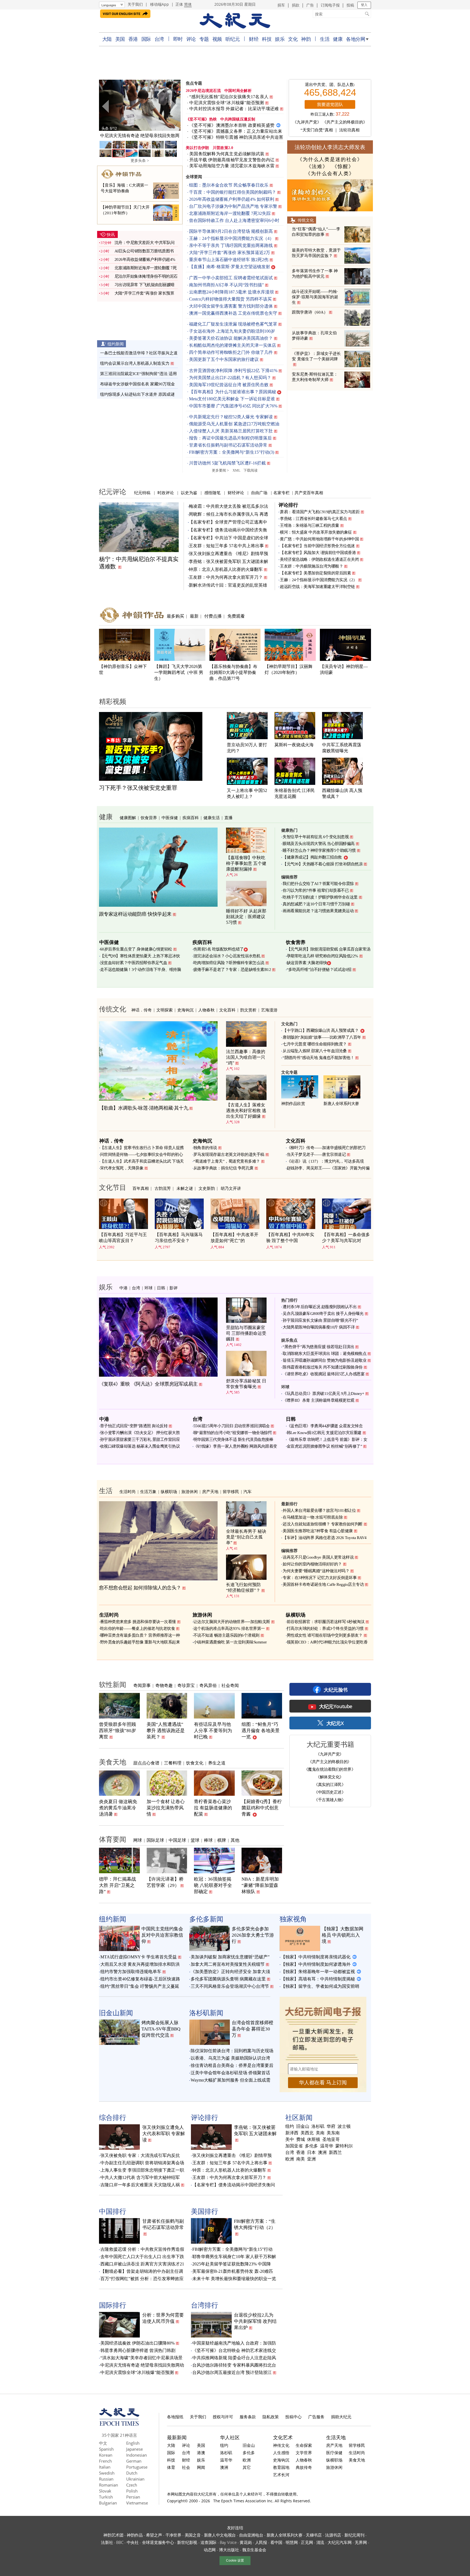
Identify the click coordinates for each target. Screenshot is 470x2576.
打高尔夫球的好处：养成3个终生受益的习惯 (325, 1628)
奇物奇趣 (164, 1685)
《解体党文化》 (330, 1777)
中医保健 (170, 818)
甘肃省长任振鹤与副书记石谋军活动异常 (228, 445)
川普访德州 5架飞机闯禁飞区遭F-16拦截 (227, 463)
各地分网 (355, 39)
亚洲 (311, 2159)
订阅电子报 (330, 5)
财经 (254, 39)
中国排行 (113, 2211)
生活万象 (148, 1491)
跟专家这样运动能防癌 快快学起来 (135, 914)
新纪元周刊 (354, 2535)
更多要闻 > (220, 470)
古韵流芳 (163, 1188)
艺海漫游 (269, 1010)
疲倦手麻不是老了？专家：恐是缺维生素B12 (232, 970)
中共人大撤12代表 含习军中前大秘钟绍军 (140, 2177)
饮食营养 (149, 818)
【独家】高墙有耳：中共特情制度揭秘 (318, 1979)
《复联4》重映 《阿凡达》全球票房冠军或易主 (148, 1384)
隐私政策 (271, 2417)
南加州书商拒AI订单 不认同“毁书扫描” (226, 285)
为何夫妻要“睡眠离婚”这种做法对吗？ (316, 1571)
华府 (331, 2126)
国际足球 (155, 1840)
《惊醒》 (343, 166)
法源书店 (333, 2535)
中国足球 (177, 1840)
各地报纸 (175, 2417)
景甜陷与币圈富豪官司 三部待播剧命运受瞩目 (246, 1333)
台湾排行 (205, 2305)
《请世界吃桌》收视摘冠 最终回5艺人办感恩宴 (324, 1374)
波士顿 (344, 2126)
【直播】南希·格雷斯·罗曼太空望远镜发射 (230, 267)
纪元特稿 (142, 493)
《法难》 (317, 166)
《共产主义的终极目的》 (345, 122)
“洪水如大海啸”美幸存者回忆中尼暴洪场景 (141, 2358)
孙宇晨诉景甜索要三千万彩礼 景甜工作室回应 (140, 1439)
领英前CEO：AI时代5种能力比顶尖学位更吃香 (327, 1642)
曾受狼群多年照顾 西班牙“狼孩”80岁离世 (117, 1731)
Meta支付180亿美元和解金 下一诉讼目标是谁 (232, 399)
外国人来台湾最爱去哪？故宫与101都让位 (319, 1510)
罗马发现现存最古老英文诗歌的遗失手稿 (229, 1154)
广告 (310, 5)
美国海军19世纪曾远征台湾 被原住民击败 (229, 385)
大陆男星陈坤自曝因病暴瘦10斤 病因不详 (319, 1327)
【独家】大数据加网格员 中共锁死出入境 (343, 1935)
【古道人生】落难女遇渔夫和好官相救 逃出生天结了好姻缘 (246, 1111)
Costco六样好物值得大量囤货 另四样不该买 (230, 299)
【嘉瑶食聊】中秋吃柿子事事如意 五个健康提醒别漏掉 (246, 863)
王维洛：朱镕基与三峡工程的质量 (310, 525)
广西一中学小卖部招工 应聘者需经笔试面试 (231, 278)
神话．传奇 (142, 1010)
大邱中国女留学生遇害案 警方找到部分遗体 (231, 306)
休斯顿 (314, 2140)
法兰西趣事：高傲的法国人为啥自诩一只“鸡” (246, 1057)
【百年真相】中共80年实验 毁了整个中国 (290, 1238)
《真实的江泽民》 (330, 1784)
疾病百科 (191, 818)
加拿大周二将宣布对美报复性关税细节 (228, 1964)
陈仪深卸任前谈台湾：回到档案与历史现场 (232, 2051)
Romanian (109, 2485)
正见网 (307, 2542)
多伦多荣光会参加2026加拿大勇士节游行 (253, 1935)
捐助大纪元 (341, 2417)
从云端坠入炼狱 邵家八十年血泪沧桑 (315, 1051)
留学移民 (231, 1491)
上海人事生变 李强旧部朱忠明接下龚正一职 (142, 2170)
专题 (204, 39)
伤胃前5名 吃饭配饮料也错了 (219, 949)
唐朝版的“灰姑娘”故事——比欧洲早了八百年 (322, 1037)
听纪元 (233, 39)
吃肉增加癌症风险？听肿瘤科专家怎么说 (229, 963)
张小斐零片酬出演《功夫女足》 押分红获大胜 (140, 1433)
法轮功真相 (349, 130)
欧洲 (290, 2159)
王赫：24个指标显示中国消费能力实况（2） (319, 580)
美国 (120, 39)
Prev (106, 106)
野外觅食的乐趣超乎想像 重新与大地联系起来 (140, 1642)
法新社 (107, 2542)
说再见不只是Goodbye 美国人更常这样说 (318, 1557)
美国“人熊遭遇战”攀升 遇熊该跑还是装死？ (166, 1731)
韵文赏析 (248, 1010)
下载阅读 (251, 470)
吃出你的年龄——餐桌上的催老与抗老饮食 (138, 1628)
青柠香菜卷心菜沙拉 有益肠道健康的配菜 (213, 1808)
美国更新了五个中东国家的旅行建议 (224, 359)
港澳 (201, 2453)
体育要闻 (113, 1839)
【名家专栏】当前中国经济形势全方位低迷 (317, 546)
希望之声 (154, 2535)
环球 (149, 1288)
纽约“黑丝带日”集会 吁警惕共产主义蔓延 (140, 1986)
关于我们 (135, 4)
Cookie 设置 (235, 2560)
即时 (178, 39)
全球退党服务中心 (158, 2542)
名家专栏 (282, 493)
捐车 (281, 5)
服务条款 (248, 2417)
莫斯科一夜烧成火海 (294, 745)
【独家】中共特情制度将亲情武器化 (316, 1957)
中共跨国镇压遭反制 (238, 119)
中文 (103, 2443)
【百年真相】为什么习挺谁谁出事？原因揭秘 (233, 392)
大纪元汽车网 (339, 2542)
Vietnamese (137, 2503)
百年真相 (141, 1188)
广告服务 (316, 2417)
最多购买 (175, 616)
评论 (191, 39)
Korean (106, 2455)
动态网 (210, 2550)
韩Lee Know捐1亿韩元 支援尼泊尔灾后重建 (324, 1433)
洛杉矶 (318, 2126)
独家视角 (293, 1919)
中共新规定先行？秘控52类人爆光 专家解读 (231, 417)
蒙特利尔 (344, 2146)
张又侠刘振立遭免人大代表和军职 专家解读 (164, 2134)
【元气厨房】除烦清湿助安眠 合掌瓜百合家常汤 (329, 949)
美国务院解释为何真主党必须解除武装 (227, 154)
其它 (247, 2467)
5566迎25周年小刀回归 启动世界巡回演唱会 (232, 1426)
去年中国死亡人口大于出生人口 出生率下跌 (142, 2257)
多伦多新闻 (206, 1919)
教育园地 (281, 2467)
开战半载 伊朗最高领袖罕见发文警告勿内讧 (232, 160)
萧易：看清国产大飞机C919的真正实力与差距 (320, 512)
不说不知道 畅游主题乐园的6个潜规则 (226, 1635)
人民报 (261, 2542)
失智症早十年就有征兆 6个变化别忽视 (316, 837)
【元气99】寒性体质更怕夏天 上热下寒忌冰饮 (140, 956)
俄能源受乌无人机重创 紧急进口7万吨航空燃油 (234, 424)
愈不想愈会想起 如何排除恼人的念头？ (140, 1588)
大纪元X (335, 1723)
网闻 (201, 2467)
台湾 (159, 39)
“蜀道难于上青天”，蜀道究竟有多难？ (227, 1161)
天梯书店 (314, 2535)
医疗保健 (334, 2453)
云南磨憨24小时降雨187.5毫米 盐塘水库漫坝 (231, 292)
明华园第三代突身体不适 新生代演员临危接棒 (233, 1439)
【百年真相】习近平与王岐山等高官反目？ (123, 1238)
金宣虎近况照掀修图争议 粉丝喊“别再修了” (324, 1446)
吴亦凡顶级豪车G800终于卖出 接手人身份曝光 (323, 1314)
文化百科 (227, 1010)
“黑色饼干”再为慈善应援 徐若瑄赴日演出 (318, 1347)
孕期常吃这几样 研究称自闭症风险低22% (322, 956)
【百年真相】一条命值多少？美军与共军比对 (346, 1238)
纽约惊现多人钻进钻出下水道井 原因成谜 (137, 394)
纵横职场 (169, 1491)
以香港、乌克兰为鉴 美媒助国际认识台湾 (230, 2058)
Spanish (106, 2449)
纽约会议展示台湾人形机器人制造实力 (135, 363)
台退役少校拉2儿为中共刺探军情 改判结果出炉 (255, 2321)
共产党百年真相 (309, 493)
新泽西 (292, 2133)
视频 (217, 39)
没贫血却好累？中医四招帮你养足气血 (134, 963)
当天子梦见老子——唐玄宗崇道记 (316, 1154)
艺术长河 (281, 2475)
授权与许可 (223, 2417)
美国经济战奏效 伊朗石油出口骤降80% (137, 2343)
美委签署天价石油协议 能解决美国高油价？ (231, 338)
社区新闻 (299, 2117)
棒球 (208, 1840)
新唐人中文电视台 (220, 2535)
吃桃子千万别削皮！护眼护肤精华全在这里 (320, 897)
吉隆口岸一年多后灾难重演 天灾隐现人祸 (140, 2185)
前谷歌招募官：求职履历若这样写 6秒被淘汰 (326, 1622)
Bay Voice (228, 2542)
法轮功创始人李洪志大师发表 (330, 147)
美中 (290, 2140)
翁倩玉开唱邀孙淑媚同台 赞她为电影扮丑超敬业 (324, 1360)
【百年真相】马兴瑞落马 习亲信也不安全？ (179, 1238)
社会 (186, 2467)
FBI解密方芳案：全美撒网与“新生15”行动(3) (232, 452)
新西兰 (335, 2153)
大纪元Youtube (336, 1706)
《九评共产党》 (307, 122)
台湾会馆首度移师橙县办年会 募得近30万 (253, 2029)
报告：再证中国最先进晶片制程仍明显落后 (230, 438)
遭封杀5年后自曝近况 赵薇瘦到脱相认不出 (320, 1307)
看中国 (276, 2542)
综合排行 (113, 2117)
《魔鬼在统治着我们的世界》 (330, 1769)
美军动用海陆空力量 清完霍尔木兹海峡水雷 (232, 166)
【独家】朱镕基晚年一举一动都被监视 (318, 1972)
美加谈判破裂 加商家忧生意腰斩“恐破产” (230, 1957)
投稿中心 (293, 2417)
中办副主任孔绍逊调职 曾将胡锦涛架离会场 (142, 2163)
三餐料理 (173, 1763)
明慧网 (292, 2542)
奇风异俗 (208, 1685)
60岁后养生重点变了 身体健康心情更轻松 (136, 949)
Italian (105, 2467)
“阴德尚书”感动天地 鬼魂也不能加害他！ (318, 1058)
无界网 (361, 2542)
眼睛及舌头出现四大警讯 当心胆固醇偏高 (319, 844)
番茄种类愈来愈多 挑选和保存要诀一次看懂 (138, 1622)
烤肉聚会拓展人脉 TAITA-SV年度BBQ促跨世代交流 (161, 2029)
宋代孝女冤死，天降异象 (122, 1168)
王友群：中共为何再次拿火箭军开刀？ (226, 577)
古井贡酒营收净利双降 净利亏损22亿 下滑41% (233, 371)
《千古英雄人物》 (330, 1800)
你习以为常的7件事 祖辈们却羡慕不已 (316, 890)
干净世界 (173, 2535)
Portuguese (137, 2467)
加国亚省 (294, 2146)
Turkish (106, 2497)
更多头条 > (140, 161)
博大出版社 (229, 2550)
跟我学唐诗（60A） (310, 312)
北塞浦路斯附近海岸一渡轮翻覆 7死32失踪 (230, 213)
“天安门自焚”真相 (317, 130)
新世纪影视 (187, 2542)
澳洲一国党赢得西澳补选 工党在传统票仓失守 (233, 313)
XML (236, 470)
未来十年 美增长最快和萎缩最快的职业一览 (234, 2279)
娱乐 (280, 39)
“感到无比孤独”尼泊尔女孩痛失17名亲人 (229, 97)
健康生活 (212, 818)
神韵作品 (135, 2535)
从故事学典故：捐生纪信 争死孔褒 (223, 1168)
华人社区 (230, 2437)
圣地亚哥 (331, 2140)
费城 (301, 2140)
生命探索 (304, 2445)
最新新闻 (177, 2437)
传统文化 (306, 220)
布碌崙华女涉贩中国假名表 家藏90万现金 (137, 384)
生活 (325, 39)
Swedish (107, 2473)
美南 (320, 2133)
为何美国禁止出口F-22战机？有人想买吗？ (230, 378)
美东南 (333, 2133)
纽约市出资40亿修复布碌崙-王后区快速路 (140, 1979)
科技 (267, 39)
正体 (179, 4)
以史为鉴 (189, 493)
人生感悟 (281, 2453)
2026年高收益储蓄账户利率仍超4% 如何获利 (232, 199)
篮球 (195, 1840)
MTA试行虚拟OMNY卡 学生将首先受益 (139, 1957)
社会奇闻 (230, 1685)
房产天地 (210, 1491)
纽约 (290, 2126)
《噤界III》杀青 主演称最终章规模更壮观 (319, 1400)
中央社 (133, 2542)
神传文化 (281, 2445)
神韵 (306, 39)
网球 (138, 1840)
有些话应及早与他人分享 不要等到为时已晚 (213, 1731)
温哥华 (327, 2146)
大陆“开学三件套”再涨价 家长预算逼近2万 (230, 253)
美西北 (307, 2133)
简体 (188, 4)
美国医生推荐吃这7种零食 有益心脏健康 (318, 1531)
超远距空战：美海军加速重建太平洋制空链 (317, 587)
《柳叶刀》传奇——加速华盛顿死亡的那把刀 (326, 1148)
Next (174, 106)
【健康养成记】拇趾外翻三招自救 (312, 857)
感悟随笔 (212, 493)
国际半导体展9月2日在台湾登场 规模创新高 (231, 231)
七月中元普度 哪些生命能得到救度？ (315, 1044)
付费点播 (213, 616)
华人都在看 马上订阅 (323, 2083)
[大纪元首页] (119, 2424)
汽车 (248, 1491)
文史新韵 (207, 1188)
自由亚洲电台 (251, 2535)
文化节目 (113, 1187)
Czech (132, 2485)
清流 (320, 2542)
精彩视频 (113, 701)
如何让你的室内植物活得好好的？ (312, 1564)
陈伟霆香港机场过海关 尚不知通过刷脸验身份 (323, 1367)
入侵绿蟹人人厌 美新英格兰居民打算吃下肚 (231, 431)
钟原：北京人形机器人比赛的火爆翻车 (226, 569)
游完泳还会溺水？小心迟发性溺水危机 (227, 956)
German (134, 2461)
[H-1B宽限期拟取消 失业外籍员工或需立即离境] (140, 105)
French (105, 2461)
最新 (194, 616)
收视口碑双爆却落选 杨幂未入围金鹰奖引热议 (140, 1446)
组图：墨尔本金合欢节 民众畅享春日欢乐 (229, 185)
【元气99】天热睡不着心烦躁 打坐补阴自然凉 (323, 864)
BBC (120, 2542)
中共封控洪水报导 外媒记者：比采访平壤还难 (234, 109)
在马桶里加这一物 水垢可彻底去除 (313, 1517)
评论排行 (288, 505)
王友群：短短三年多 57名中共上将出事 (226, 546)
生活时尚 (128, 1491)
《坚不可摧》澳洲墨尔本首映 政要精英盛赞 (232, 125)
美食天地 (113, 1762)
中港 (123, 1288)
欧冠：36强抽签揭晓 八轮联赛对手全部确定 (213, 1885)
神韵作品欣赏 (293, 1104)
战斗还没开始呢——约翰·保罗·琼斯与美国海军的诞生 (315, 297)
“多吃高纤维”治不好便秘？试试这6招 (319, 970)
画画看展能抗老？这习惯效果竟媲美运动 (318, 911)
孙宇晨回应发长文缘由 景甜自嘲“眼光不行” (320, 1320)
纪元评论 (113, 491)
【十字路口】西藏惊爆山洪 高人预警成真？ (321, 1030)
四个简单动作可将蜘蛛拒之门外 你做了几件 (231, 352)
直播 (228, 818)
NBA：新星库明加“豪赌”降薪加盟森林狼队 (260, 1885)
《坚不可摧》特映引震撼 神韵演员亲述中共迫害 (236, 137)
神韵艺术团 (113, 2535)
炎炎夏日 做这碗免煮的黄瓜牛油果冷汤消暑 (118, 1808)
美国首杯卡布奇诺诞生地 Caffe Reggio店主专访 (323, 1584)
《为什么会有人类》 (330, 174)
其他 (235, 1840)
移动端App (160, 4)
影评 (174, 1288)
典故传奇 (304, 2467)
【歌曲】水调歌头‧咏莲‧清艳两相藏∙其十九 (144, 1108)
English (133, 2443)
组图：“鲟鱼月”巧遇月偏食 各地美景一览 (261, 1731)
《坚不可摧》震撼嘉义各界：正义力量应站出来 (236, 131)
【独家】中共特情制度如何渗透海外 (316, 1964)
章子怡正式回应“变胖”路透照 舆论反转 (134, 1426)
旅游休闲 (190, 1491)
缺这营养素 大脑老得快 (307, 963)
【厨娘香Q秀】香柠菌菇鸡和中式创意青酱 (262, 1808)
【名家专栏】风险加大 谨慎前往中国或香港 (318, 553)
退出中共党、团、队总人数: (330, 85)
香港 (133, 39)
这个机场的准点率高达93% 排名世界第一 (229, 1628)
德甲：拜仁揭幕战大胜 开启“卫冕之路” (117, 1885)
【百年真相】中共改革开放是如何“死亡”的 (234, 1238)
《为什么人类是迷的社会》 (330, 159)
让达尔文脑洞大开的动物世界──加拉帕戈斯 (232, 1622)
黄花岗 (246, 2542)
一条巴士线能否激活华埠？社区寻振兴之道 (139, 353)
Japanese (134, 2449)
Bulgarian (108, 2503)
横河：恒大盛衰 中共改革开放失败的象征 (316, 532)
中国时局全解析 (238, 91)
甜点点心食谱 (146, 1763)
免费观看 (236, 616)
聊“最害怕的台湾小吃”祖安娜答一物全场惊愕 (233, 1433)
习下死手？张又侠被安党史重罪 (138, 788)
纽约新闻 (116, 344)
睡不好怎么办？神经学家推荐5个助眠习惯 (319, 850)
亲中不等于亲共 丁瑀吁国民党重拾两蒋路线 (231, 245)
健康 (338, 39)
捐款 (296, 5)
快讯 (111, 234)
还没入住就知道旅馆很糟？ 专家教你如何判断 (323, 1524)
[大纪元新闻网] (235, 21)
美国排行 (205, 2211)
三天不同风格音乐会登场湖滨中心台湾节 (230, 1986)
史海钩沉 (185, 1010)
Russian (106, 2479)
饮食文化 (195, 1763)
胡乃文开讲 (231, 1188)
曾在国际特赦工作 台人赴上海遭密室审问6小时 (234, 220)
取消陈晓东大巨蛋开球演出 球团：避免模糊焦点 (324, 1354)
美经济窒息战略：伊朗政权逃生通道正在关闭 (319, 559)
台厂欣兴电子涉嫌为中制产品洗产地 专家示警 (233, 206)
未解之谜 (185, 1188)
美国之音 (193, 2535)
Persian (133, 2497)
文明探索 (165, 1010)
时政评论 (166, 493)
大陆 (107, 39)
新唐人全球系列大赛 (341, 1104)
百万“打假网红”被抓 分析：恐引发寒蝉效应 (142, 2279)
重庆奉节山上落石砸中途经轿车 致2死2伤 (229, 260)
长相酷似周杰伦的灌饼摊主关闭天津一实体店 (233, 345)
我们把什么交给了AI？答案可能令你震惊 (318, 884)
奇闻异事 (142, 1685)
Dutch (132, 2473)
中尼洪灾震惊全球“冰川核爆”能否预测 (227, 103)
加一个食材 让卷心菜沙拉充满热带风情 (166, 1808)
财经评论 (236, 493)
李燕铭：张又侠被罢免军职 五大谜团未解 (228, 561)
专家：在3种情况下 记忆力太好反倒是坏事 (320, 1578)
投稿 (350, 5)
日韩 (161, 1288)
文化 (293, 39)
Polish (132, 2491)
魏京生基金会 (254, 2550)
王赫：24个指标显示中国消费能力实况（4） (231, 238)
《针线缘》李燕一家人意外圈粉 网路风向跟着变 (235, 1446)
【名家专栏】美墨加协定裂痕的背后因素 (315, 573)
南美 (301, 2159)
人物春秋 (206, 1010)
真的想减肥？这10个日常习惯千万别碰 (316, 904)
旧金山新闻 (116, 2013)
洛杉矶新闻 (206, 2013)
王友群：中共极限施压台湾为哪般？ (311, 566)
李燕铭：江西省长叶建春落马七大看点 (313, 519)
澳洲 (322, 2153)
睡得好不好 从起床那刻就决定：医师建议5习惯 (246, 917)
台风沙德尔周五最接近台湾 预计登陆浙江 (232, 2372)
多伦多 (311, 2146)
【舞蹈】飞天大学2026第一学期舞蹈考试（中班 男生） (179, 672)
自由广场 (259, 493)
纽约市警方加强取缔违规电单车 (131, 1972)
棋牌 (222, 1840)
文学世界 (304, 2453)
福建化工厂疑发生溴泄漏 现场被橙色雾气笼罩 (233, 324)
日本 (311, 2153)
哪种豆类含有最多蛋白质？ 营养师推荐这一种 (140, 1635)
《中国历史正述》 (330, 1792)
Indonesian (137, 2455)
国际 (146, 39)
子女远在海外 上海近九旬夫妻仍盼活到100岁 (232, 331)
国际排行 (113, 2305)
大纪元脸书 (336, 1690)
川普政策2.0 (223, 148)
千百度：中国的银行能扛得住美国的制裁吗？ (233, 192)
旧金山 (303, 2126)
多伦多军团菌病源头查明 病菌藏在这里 (228, 1979)
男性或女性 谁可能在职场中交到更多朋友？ (325, 1635)
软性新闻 (113, 1684)
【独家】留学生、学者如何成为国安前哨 (320, 1986)
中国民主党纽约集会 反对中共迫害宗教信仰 (162, 1935)
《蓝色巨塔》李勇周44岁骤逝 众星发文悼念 (325, 1426)
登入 (364, 5)
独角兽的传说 (205, 1148)
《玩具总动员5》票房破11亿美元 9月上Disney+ (323, 1394)
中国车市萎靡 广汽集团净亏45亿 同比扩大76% (233, 406)
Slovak (105, 2491)
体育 (171, 2467)
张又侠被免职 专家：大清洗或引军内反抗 (140, 2155)
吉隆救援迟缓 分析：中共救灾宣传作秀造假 (142, 2249)
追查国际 (208, 2542)
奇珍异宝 (186, 1685)
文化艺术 (283, 2437)
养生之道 (217, 1763)
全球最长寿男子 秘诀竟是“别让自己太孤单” (246, 1537)
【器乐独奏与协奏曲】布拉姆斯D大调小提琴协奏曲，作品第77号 (233, 672)
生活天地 (336, 2437)
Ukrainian (135, 2479)
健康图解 (128, 818)
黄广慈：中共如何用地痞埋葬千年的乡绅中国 (319, 539)
